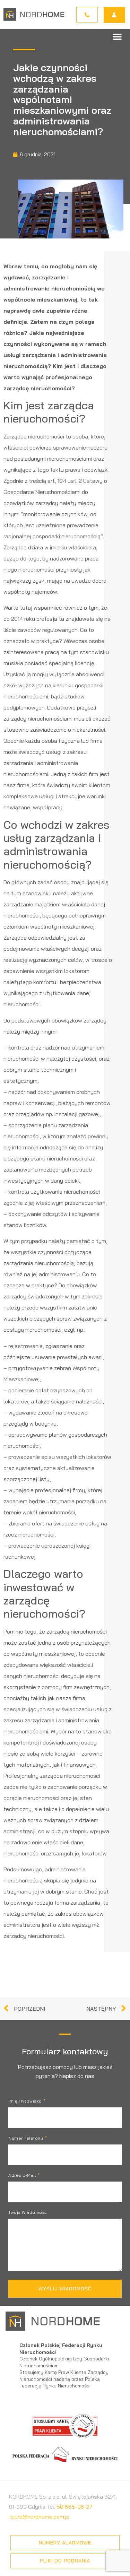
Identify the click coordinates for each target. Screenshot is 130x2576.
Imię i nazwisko (26, 2101)
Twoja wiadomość (28, 2213)
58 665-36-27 (75, 2507)
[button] (117, 36)
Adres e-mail (23, 2175)
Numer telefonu (26, 2138)
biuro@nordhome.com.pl (40, 2517)
